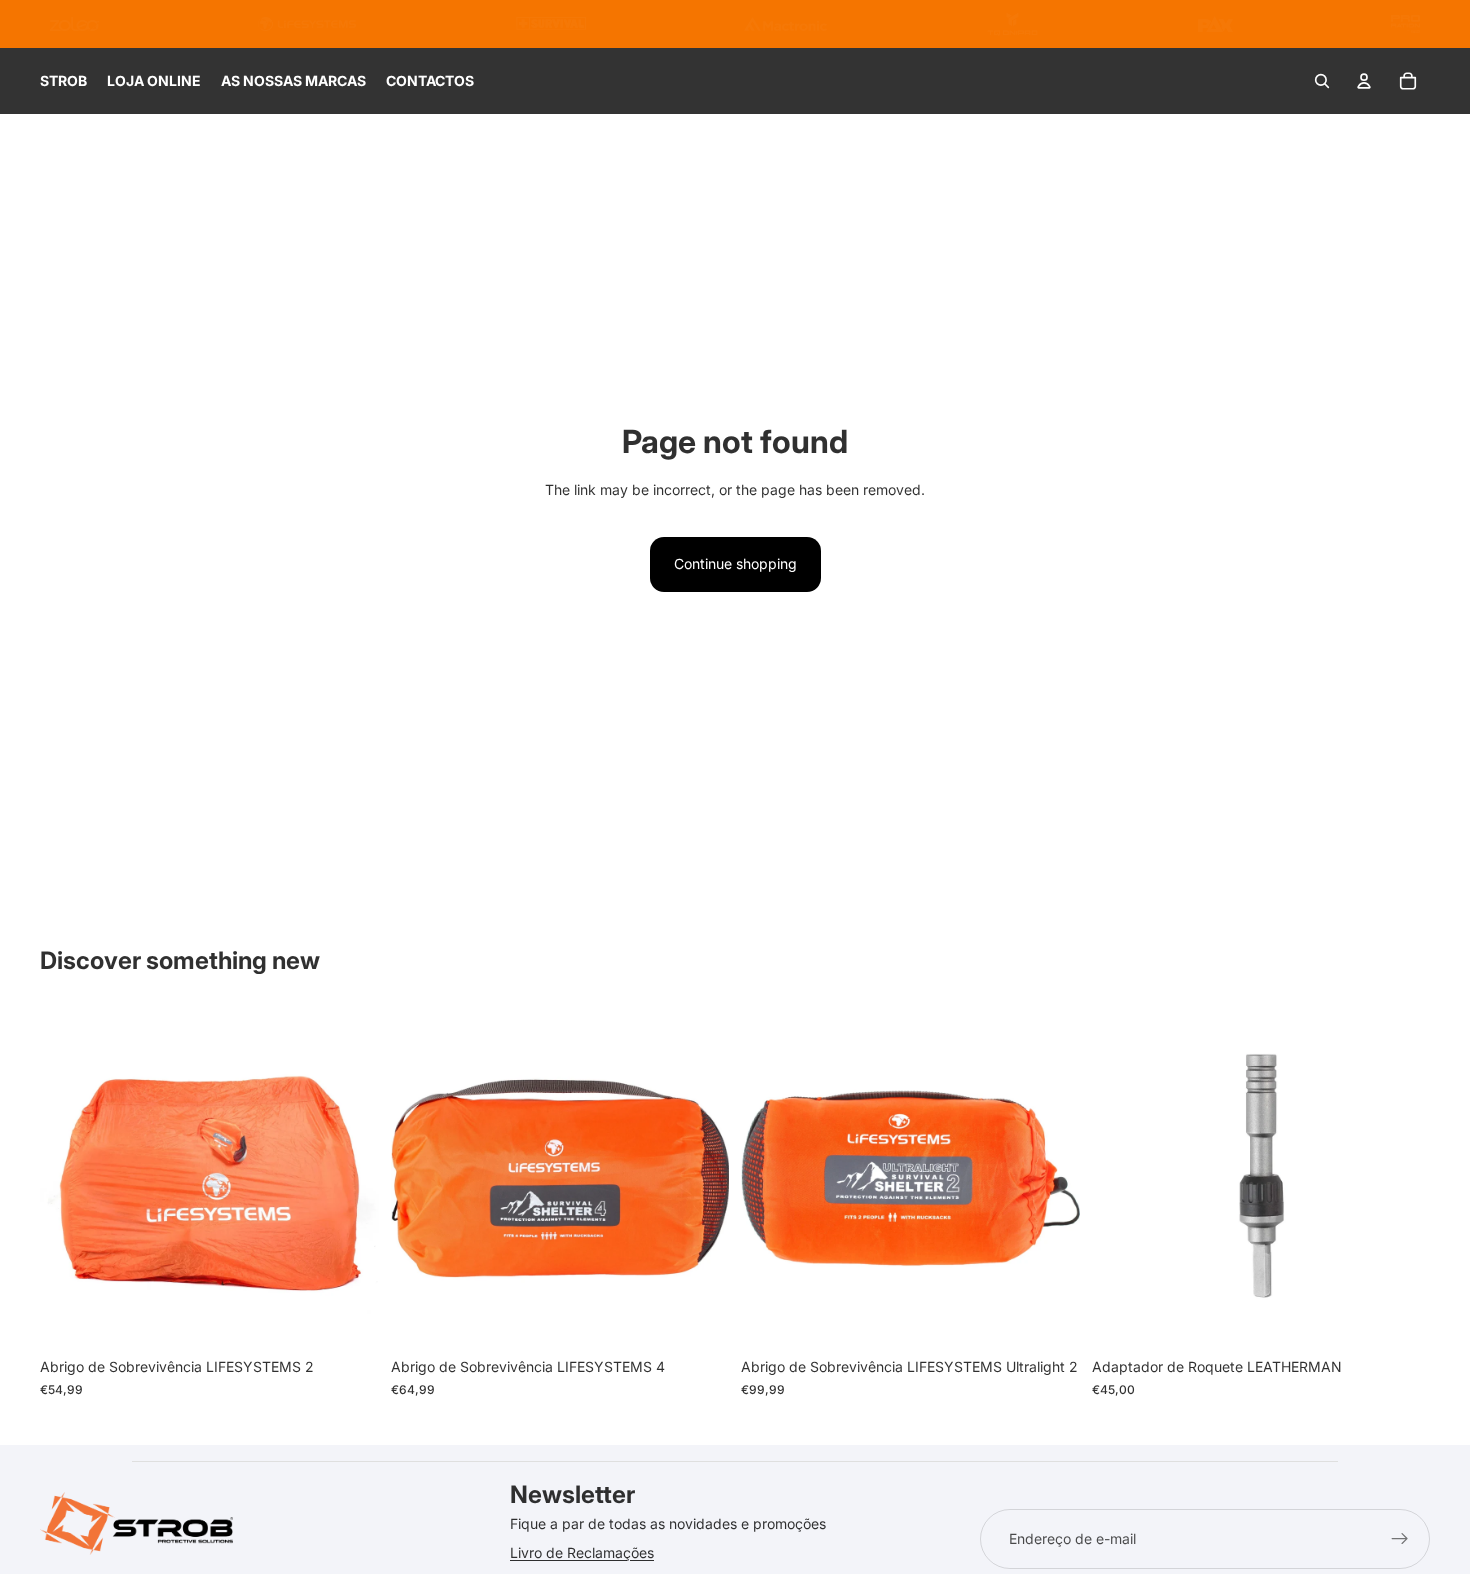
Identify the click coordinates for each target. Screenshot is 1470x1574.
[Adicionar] (348, 1318)
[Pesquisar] (1322, 81)
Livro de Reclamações (582, 1552)
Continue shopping (735, 563)
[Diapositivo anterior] (70, 1179)
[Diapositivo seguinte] (349, 1179)
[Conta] (1364, 81)
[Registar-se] (1400, 1539)
